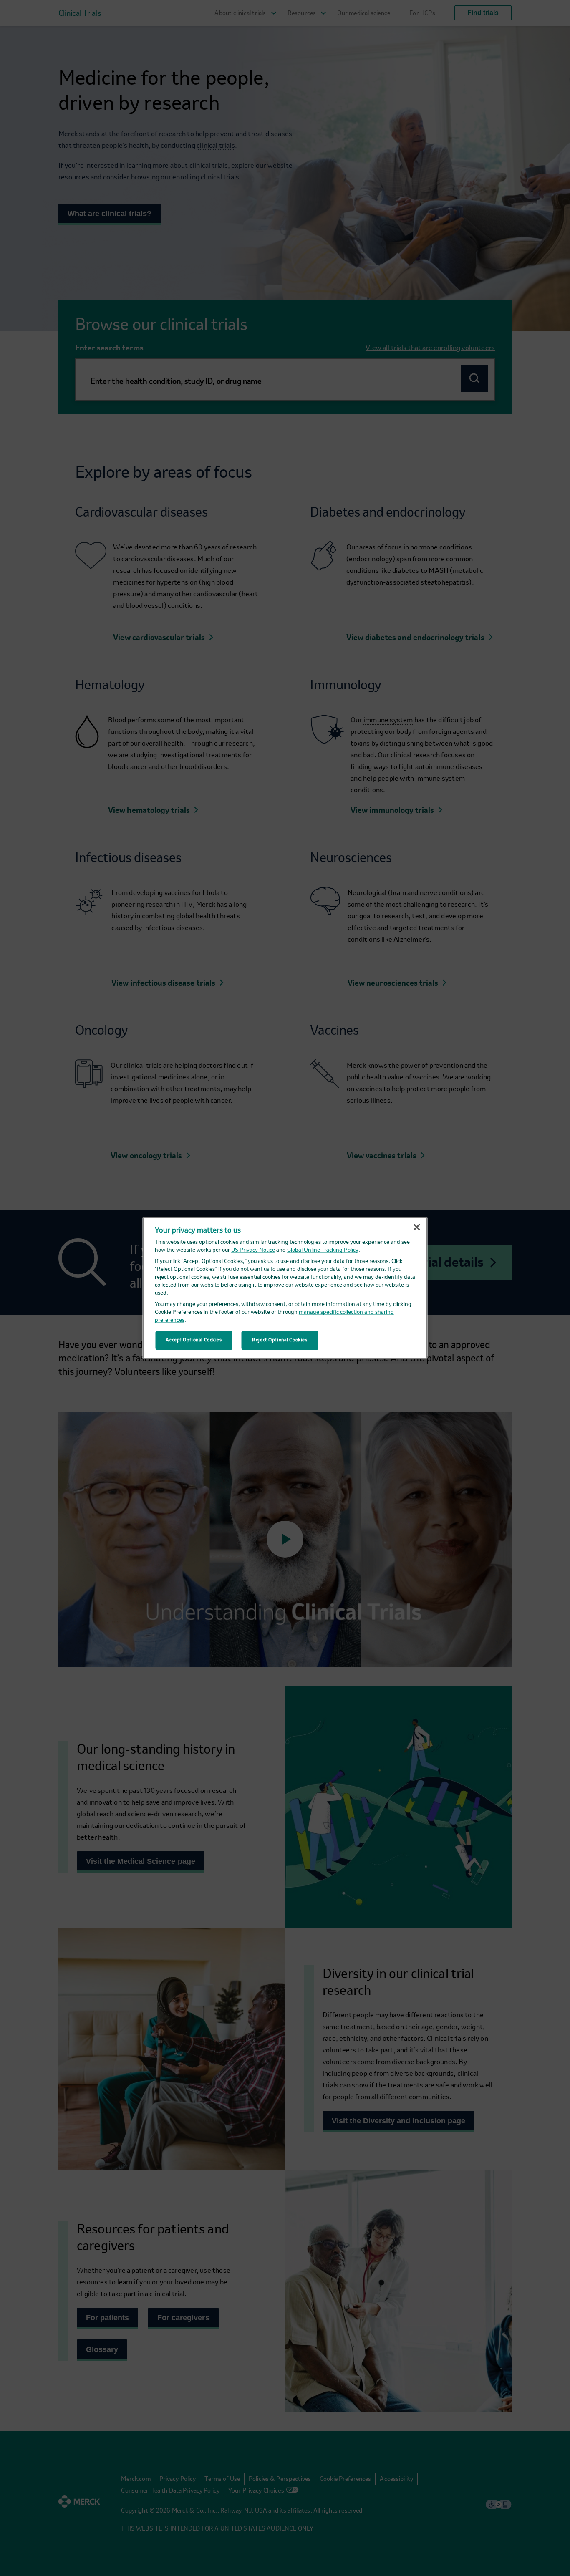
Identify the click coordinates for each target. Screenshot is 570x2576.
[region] (285, 1288)
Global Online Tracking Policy (323, 1250)
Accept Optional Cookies (194, 1340)
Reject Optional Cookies (280, 1340)
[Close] (417, 1227)
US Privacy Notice (253, 1250)
